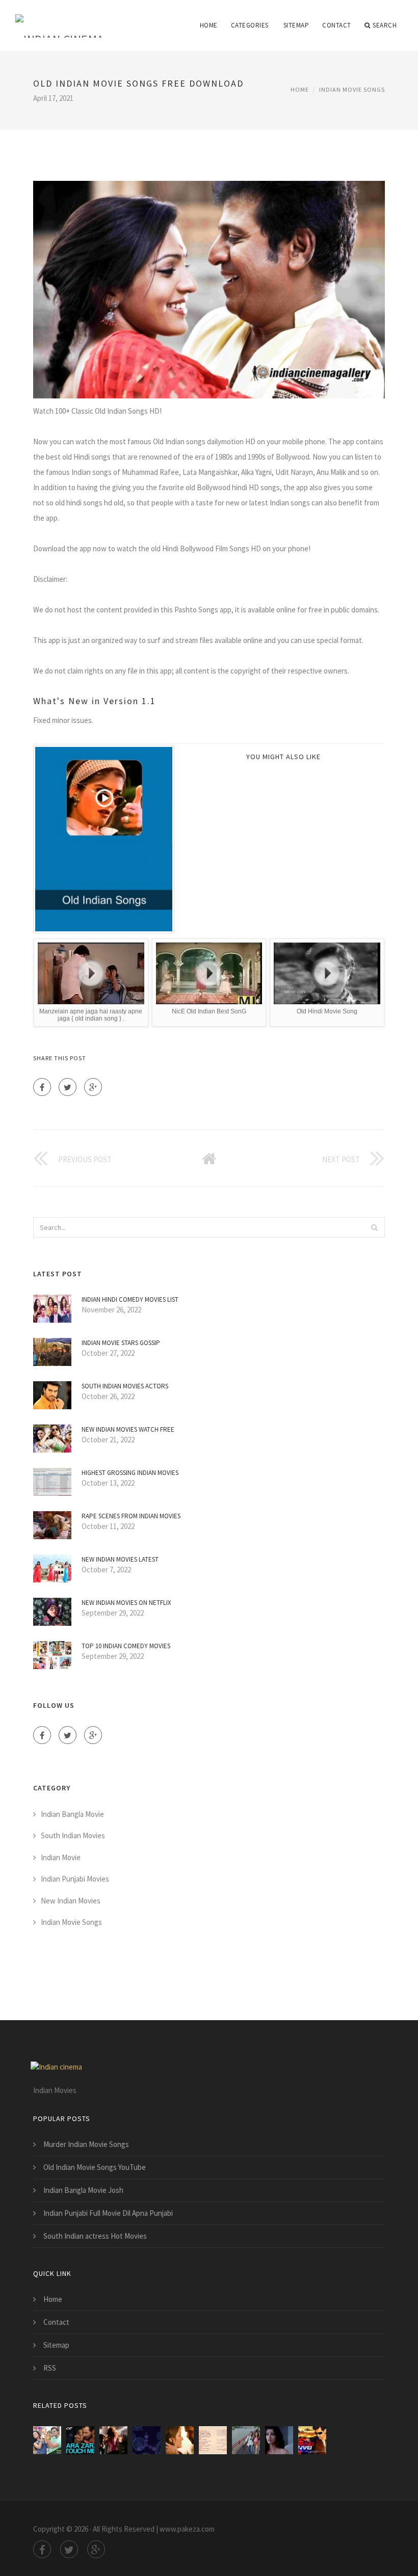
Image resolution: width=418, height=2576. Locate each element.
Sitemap (296, 25)
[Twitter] (68, 1087)
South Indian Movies (73, 1835)
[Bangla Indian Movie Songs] (47, 2440)
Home (209, 25)
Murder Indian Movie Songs (86, 2144)
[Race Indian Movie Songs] (80, 2440)
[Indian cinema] (60, 19)
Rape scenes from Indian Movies (131, 1516)
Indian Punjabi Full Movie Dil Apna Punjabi (108, 2213)
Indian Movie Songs (352, 89)
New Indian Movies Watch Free (128, 1429)
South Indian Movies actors (125, 1386)
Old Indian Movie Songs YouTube (95, 2167)
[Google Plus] (93, 1087)
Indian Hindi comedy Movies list (130, 1299)
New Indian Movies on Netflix (126, 1603)
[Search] (374, 1227)
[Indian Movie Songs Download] (312, 2440)
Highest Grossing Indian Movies (130, 1473)
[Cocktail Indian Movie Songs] (246, 2440)
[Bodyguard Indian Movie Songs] (147, 2440)
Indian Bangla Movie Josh (83, 2190)
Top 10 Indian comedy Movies (126, 1646)
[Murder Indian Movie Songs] (113, 2440)
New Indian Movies (71, 1901)
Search (385, 25)
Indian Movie (61, 1857)
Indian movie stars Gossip (121, 1343)
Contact (337, 25)
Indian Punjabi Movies (75, 1879)
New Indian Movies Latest (120, 1559)
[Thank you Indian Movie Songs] (279, 2440)
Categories (250, 25)
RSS (50, 2368)
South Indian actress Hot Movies (95, 2236)
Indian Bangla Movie (72, 1814)
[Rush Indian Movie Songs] (180, 2440)
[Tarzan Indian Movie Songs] (213, 2440)
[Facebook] (42, 1087)
